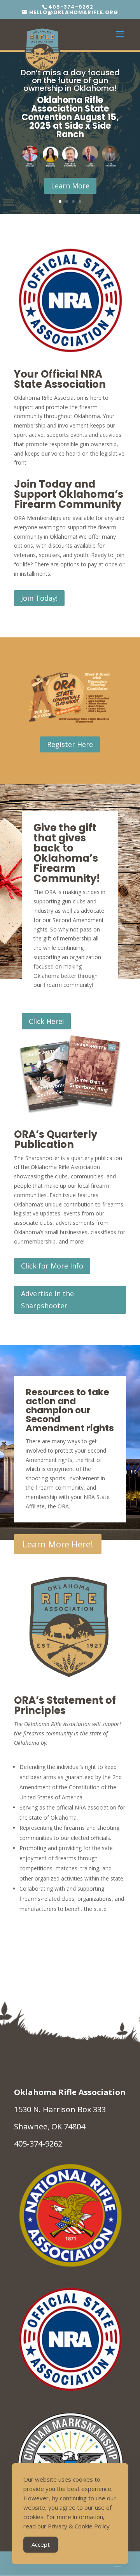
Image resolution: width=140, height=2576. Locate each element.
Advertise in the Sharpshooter (47, 1300)
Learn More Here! (58, 1544)
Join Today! (39, 598)
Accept (41, 2544)
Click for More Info (52, 1266)
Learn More (70, 186)
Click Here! (46, 1021)
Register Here (70, 744)
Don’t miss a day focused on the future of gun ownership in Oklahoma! (70, 80)
